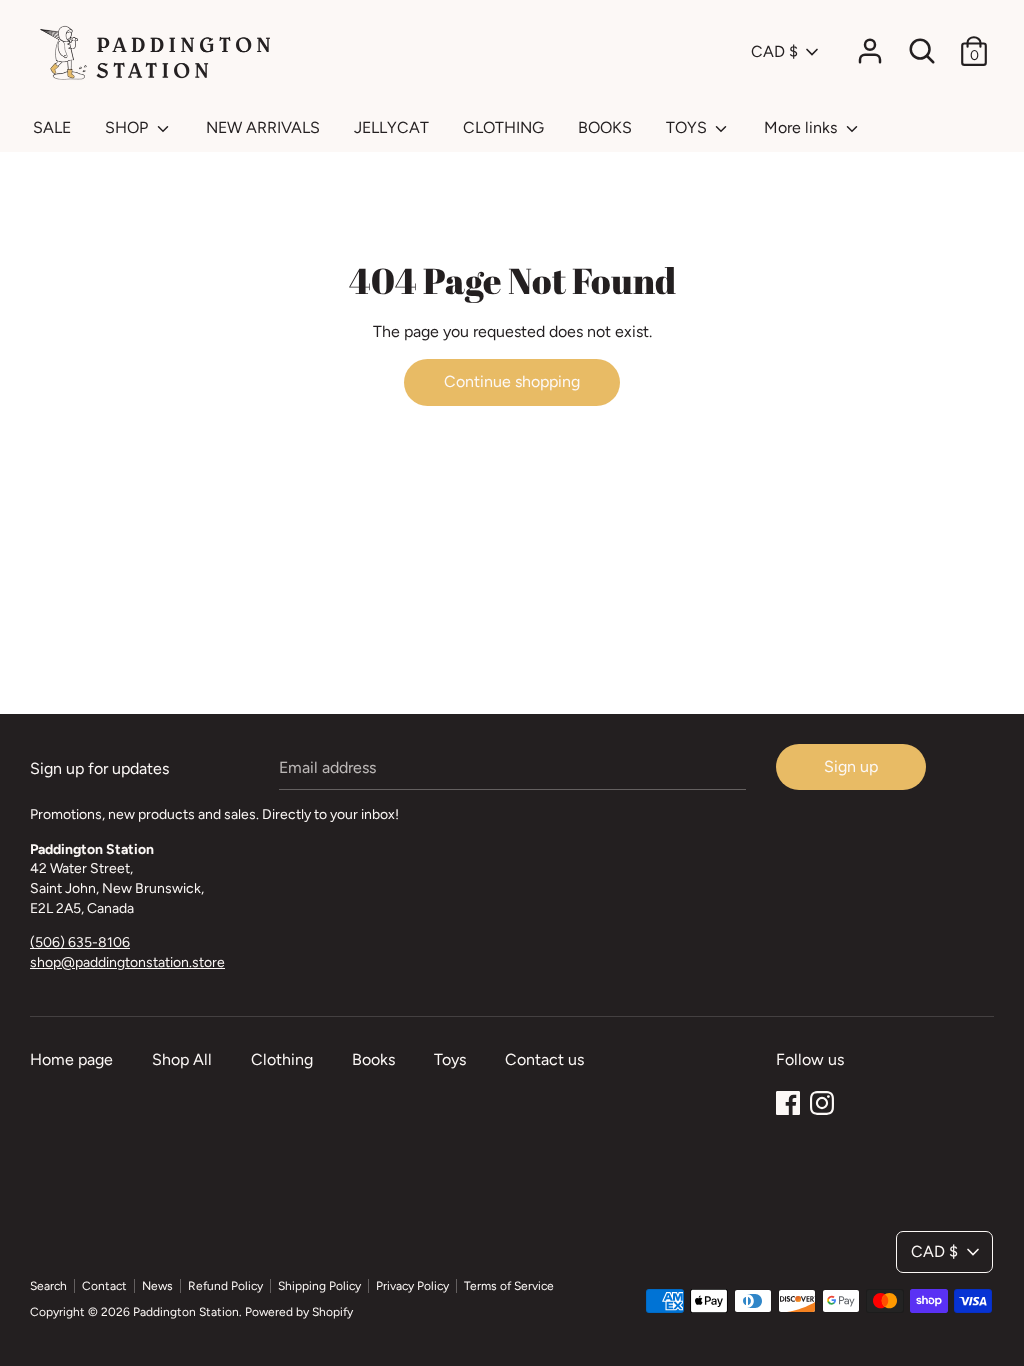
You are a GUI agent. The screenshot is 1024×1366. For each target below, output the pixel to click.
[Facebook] (788, 1100)
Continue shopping (512, 381)
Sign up (851, 766)
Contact (104, 1286)
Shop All (182, 1059)
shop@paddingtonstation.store (127, 962)
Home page (71, 1059)
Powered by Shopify (299, 1312)
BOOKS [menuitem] (605, 127)
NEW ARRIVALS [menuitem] (263, 127)
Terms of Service (509, 1286)
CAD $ (774, 51)
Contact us (544, 1059)
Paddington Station (186, 1312)
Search (48, 1286)
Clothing (282, 1059)
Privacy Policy (412, 1286)
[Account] (870, 43)
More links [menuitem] (802, 127)
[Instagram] (822, 1100)
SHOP (128, 127)
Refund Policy (225, 1286)
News (157, 1286)
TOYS (688, 127)
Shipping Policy (319, 1286)
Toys (450, 1059)
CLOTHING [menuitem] (503, 127)
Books (373, 1059)
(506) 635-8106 (80, 942)
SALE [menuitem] (52, 127)
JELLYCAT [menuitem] (391, 127)
